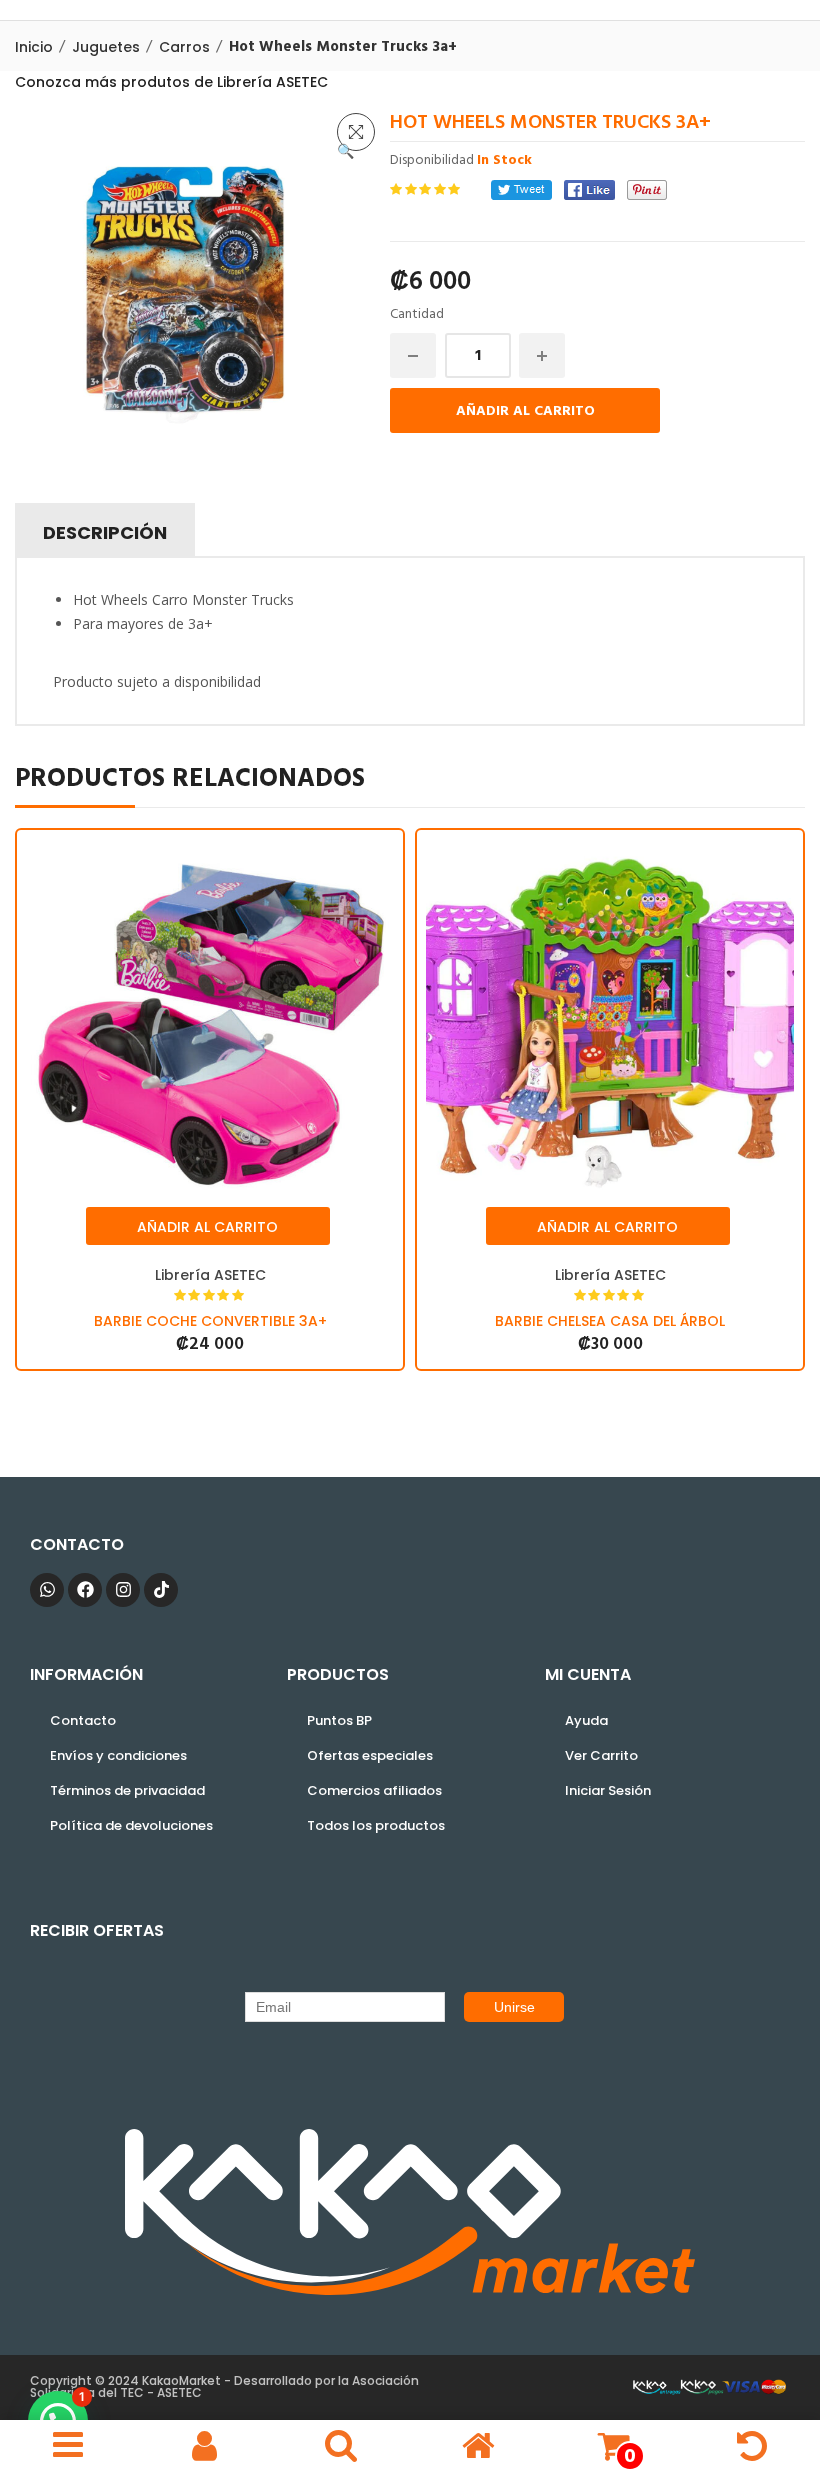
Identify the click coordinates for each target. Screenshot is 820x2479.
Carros (184, 47)
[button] (356, 132)
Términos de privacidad (127, 1790)
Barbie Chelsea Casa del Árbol (610, 1321)
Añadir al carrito (525, 411)
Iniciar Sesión (608, 1790)
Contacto (83, 1720)
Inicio (34, 47)
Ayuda (586, 1720)
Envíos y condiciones (118, 1755)
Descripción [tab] (105, 532)
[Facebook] (589, 190)
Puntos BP (339, 1720)
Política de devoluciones (131, 1825)
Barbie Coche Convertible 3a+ (210, 1321)
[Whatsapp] (47, 1590)
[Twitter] (521, 190)
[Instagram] (123, 1590)
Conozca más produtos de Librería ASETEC (171, 82)
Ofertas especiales (370, 1755)
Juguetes (106, 47)
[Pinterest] (647, 190)
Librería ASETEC (210, 1275)
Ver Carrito (601, 1755)
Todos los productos (376, 1825)
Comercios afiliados (374, 1790)
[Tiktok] (161, 1590)
